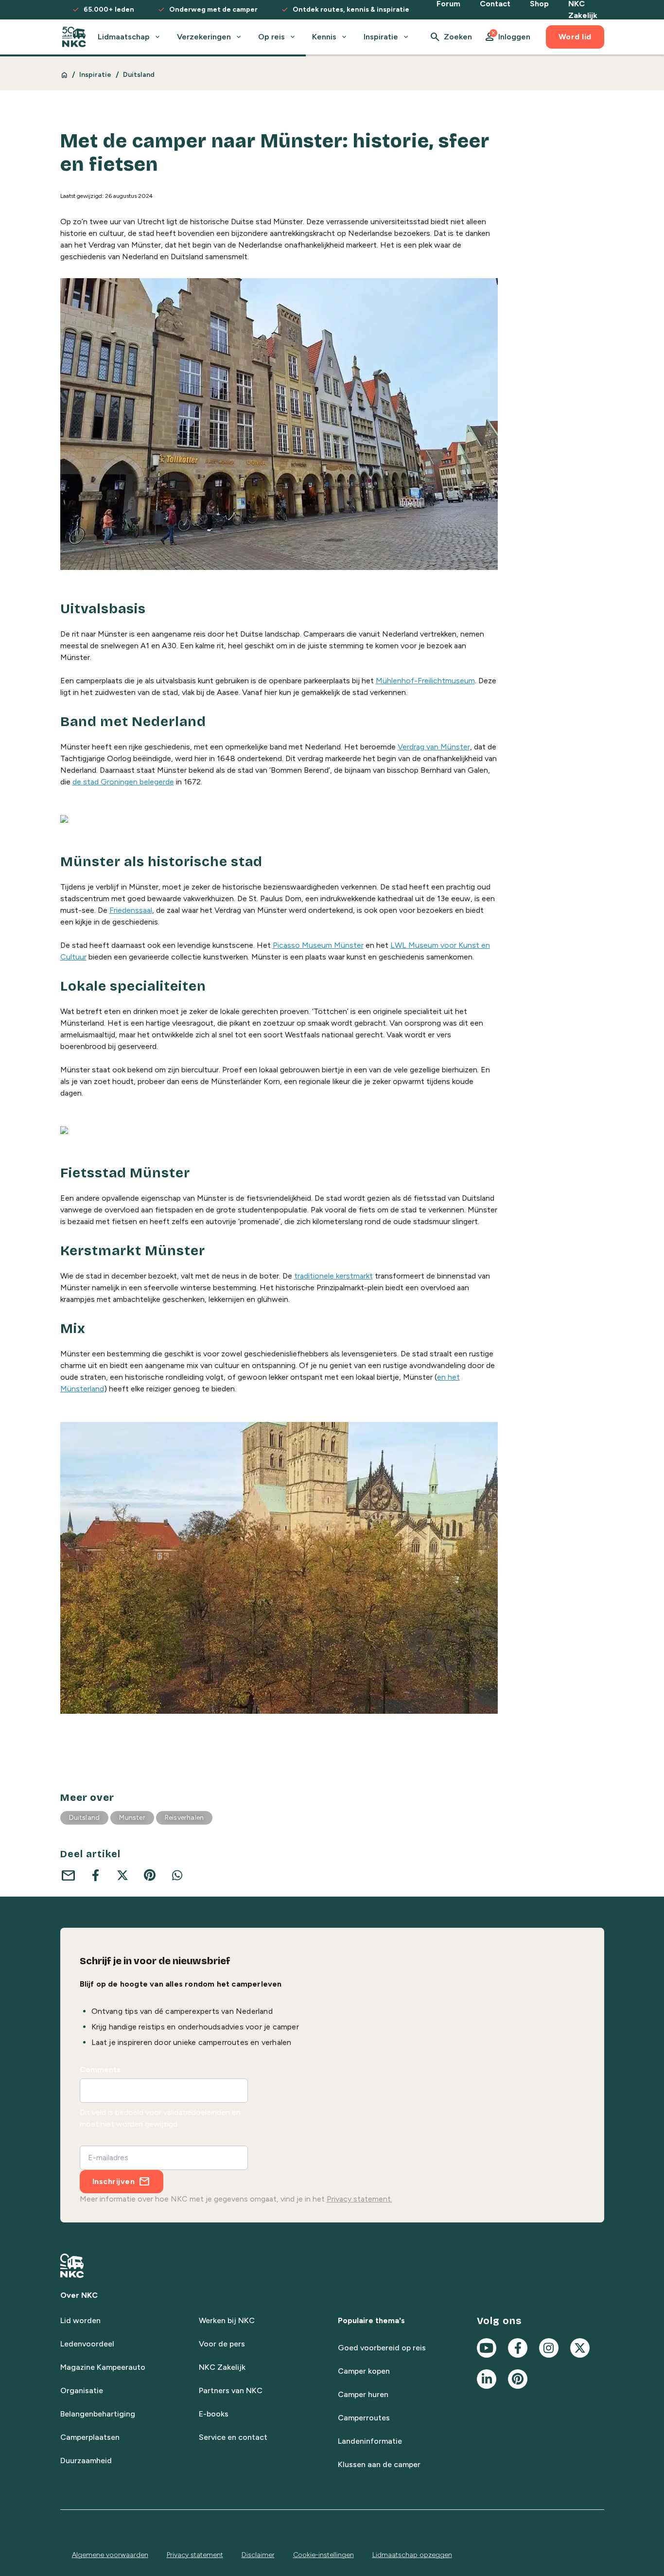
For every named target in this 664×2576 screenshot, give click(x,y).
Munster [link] (132, 1818)
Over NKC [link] (79, 2295)
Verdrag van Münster (434, 747)
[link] (74, 37)
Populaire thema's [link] (371, 2320)
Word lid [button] (575, 37)
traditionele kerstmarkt (333, 1276)
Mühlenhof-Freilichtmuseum (425, 681)
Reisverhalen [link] (184, 1818)
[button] (507, 37)
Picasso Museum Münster (318, 945)
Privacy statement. (359, 2199)
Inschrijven (114, 2181)
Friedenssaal (131, 910)
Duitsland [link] (139, 75)
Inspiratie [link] (96, 75)
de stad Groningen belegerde (123, 782)
